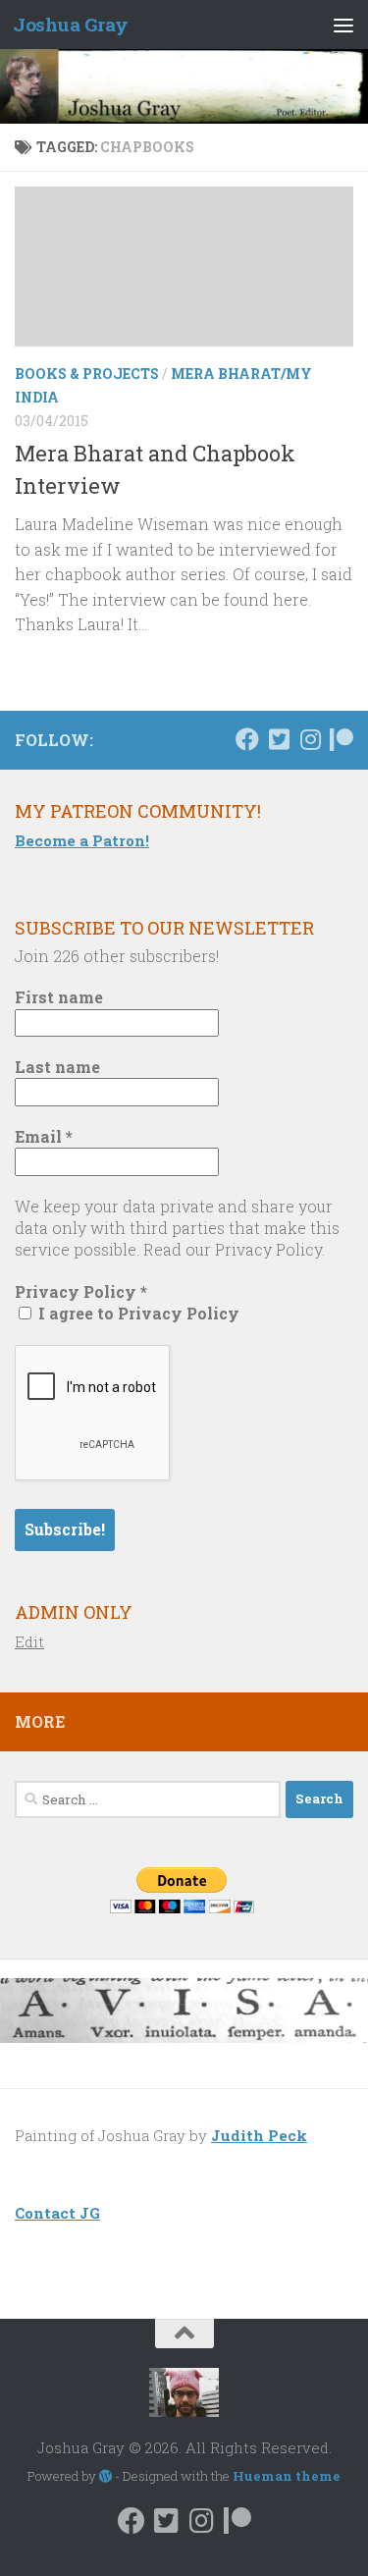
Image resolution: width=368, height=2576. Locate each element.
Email (44, 1136)
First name (59, 997)
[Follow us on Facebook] (247, 739)
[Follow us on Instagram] (310, 739)
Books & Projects (87, 374)
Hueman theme (287, 2476)
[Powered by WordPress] (105, 2476)
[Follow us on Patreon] (342, 739)
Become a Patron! (82, 840)
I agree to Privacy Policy (137, 1313)
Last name (57, 1067)
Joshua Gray (71, 24)
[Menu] (343, 25)
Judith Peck (259, 2135)
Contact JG (57, 2213)
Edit (29, 1641)
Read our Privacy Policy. (234, 1249)
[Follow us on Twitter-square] (279, 739)
